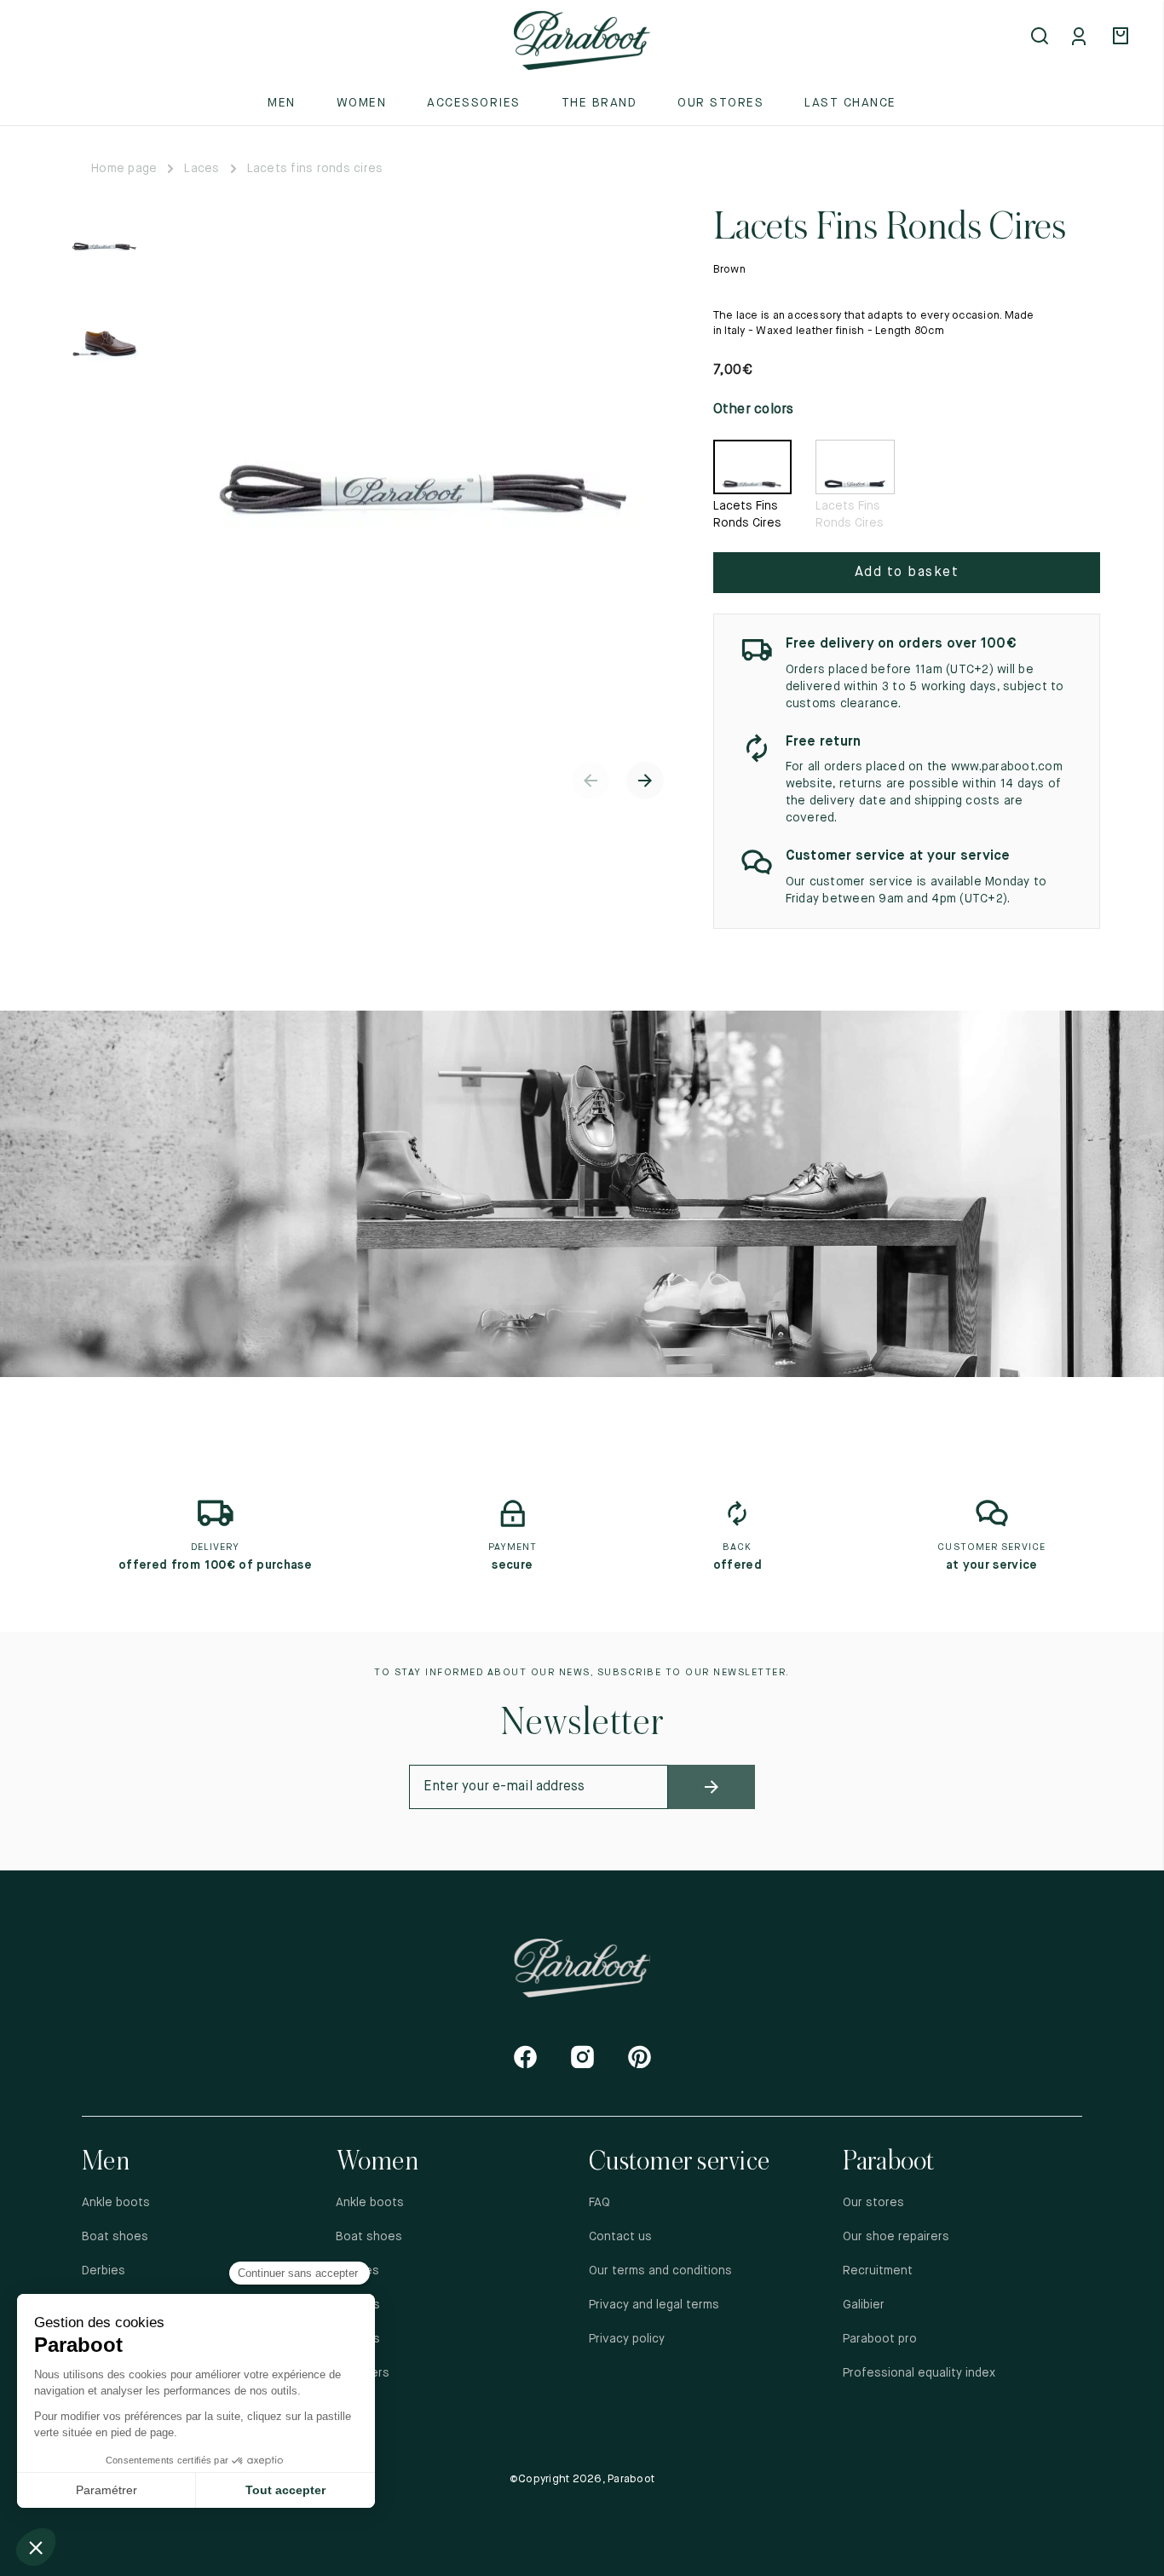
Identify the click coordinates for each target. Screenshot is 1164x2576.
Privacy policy (627, 2339)
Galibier (864, 2305)
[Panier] (1123, 37)
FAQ (599, 2203)
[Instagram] (582, 2057)
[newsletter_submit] (711, 1787)
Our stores (720, 103)
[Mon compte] (1082, 37)
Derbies (104, 2271)
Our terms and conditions (660, 2271)
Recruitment (878, 2271)
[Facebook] (525, 2057)
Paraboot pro (880, 2339)
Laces (202, 169)
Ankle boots (116, 2203)
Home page (124, 169)
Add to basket (907, 573)
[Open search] (1041, 37)
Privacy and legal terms (654, 2305)
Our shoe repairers (896, 2237)
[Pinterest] (640, 2057)
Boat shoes (115, 2237)
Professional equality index (919, 2373)
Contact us (620, 2237)
